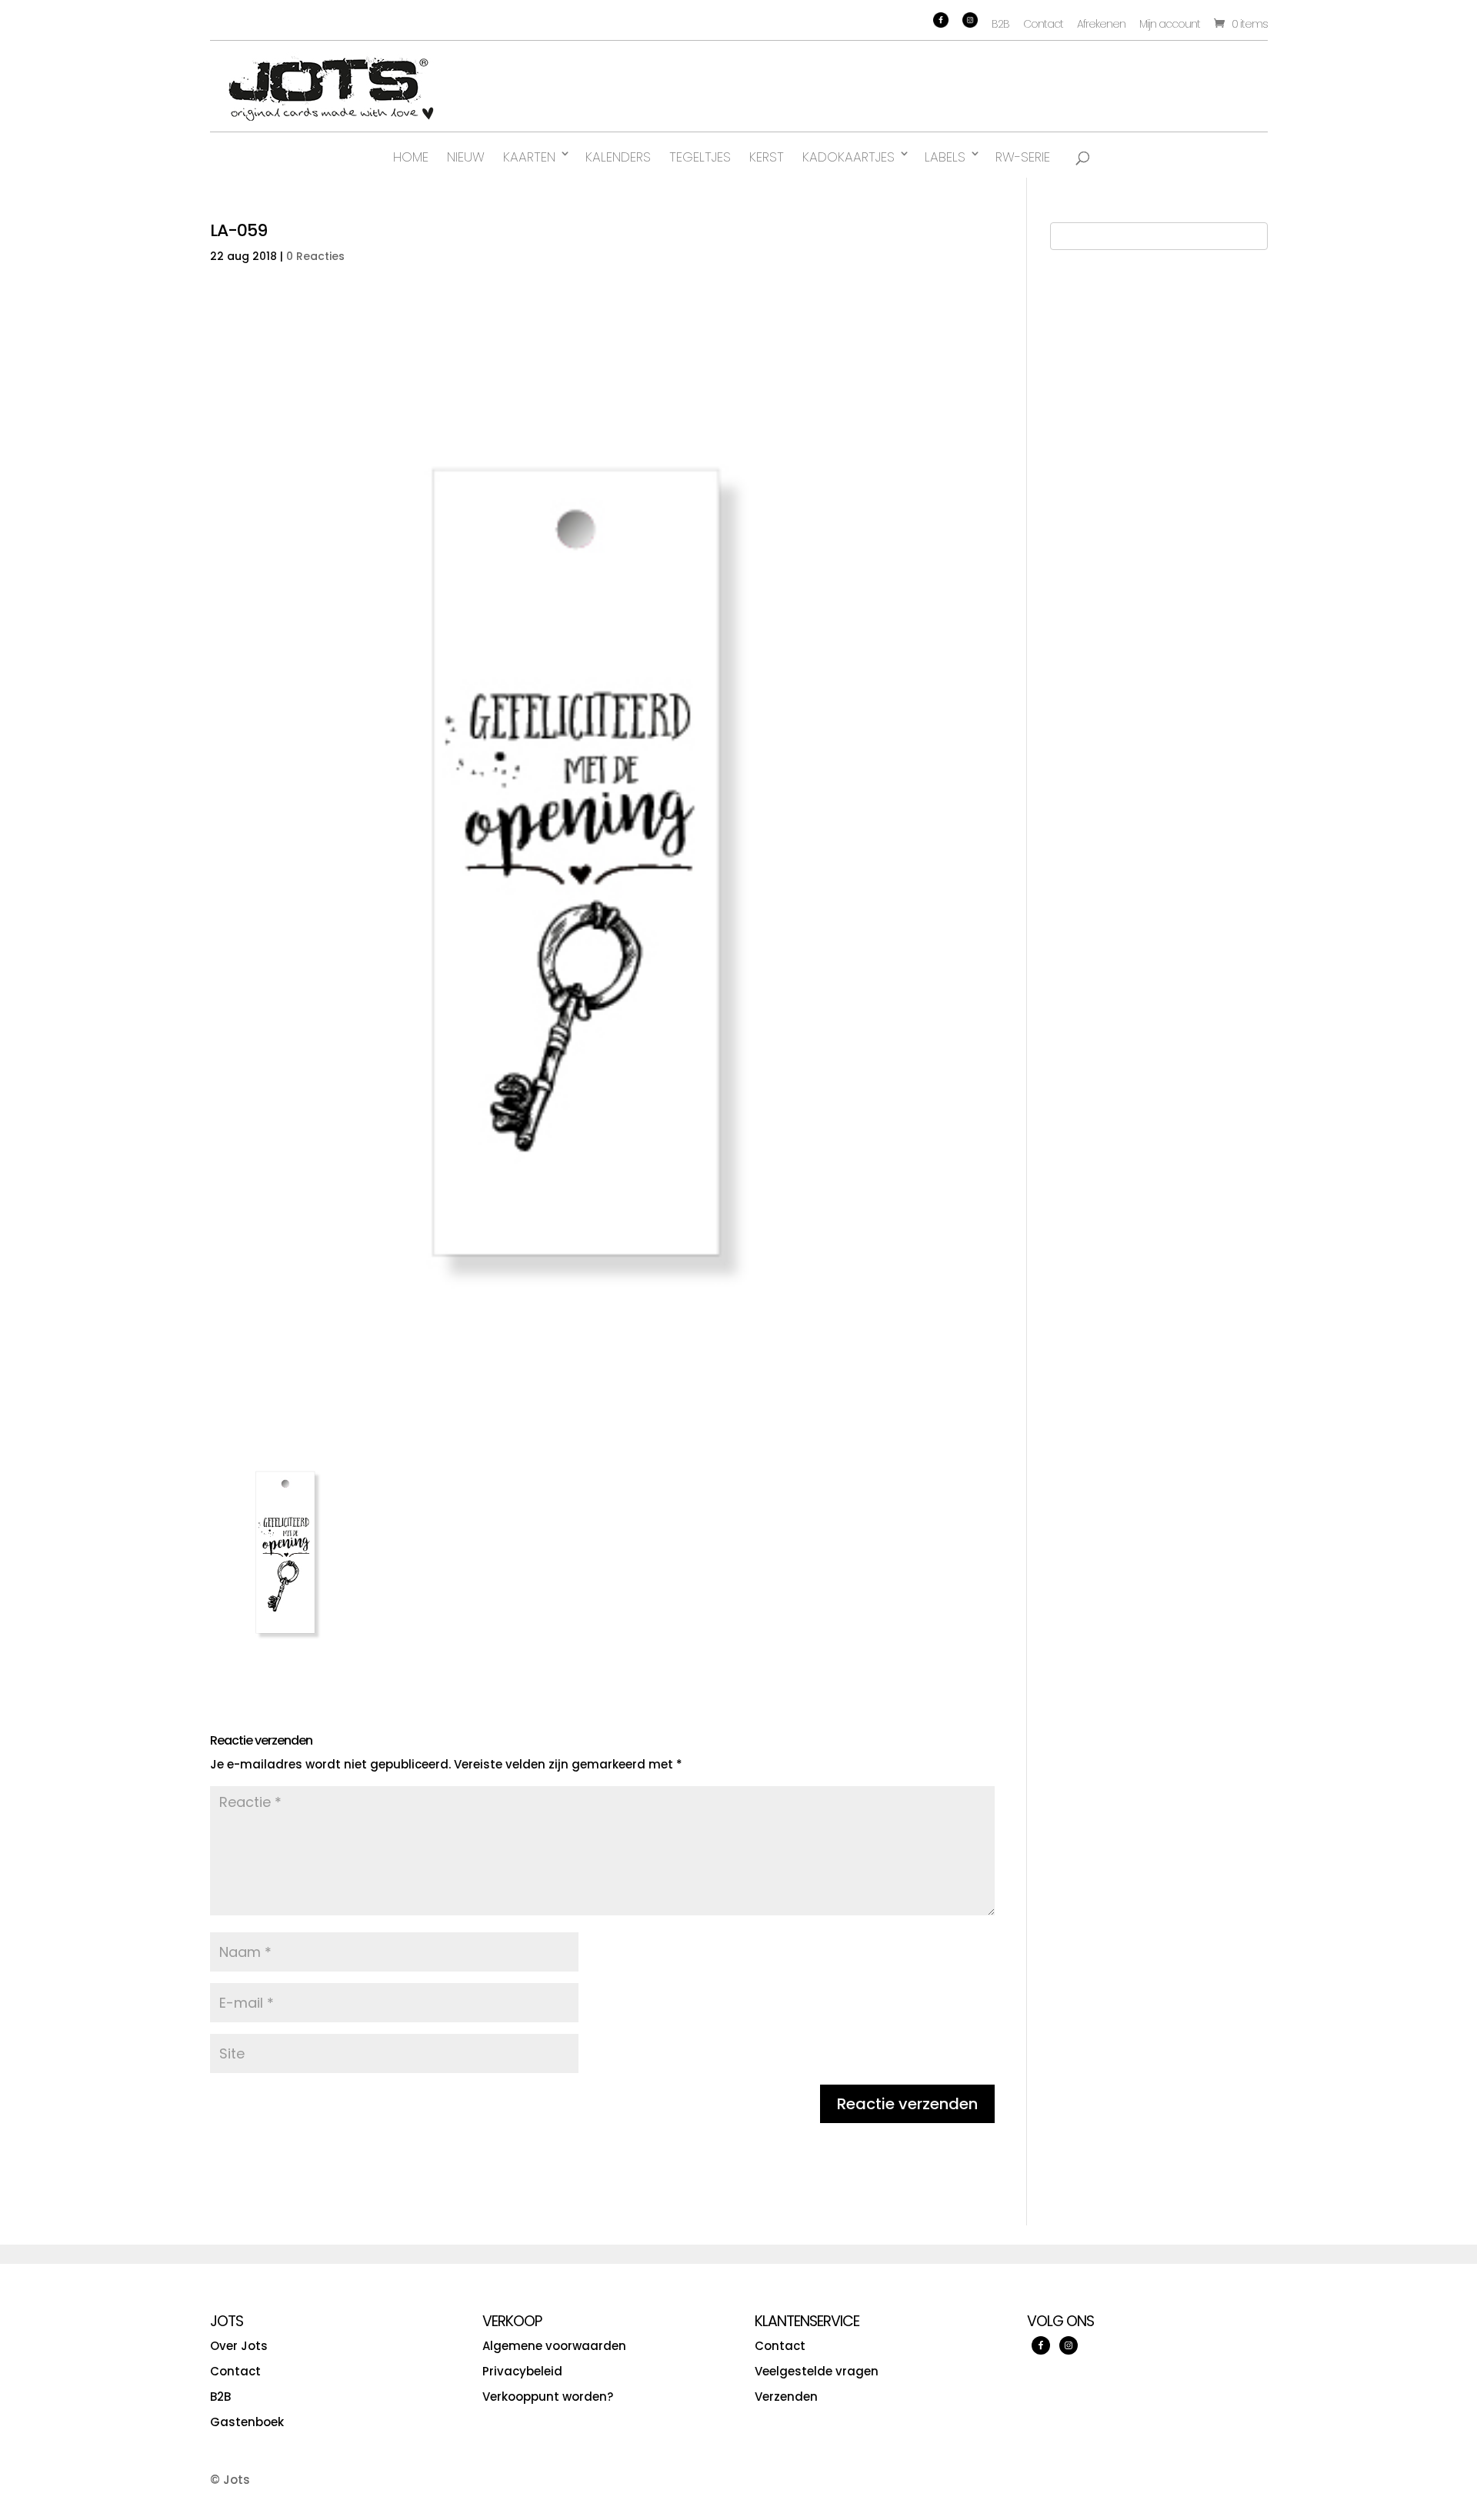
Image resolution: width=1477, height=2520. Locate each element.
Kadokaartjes (849, 157)
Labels (945, 157)
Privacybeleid (522, 2371)
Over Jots (239, 2346)
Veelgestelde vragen (817, 2371)
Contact (1043, 24)
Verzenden (786, 2397)
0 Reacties (315, 256)
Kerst (767, 157)
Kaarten (529, 157)
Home (411, 157)
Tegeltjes (700, 157)
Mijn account (1170, 24)
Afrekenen (1101, 24)
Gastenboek (247, 2422)
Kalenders (618, 157)
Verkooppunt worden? (548, 2397)
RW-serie (1023, 157)
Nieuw (466, 157)
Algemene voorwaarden (554, 2346)
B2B (1000, 24)
